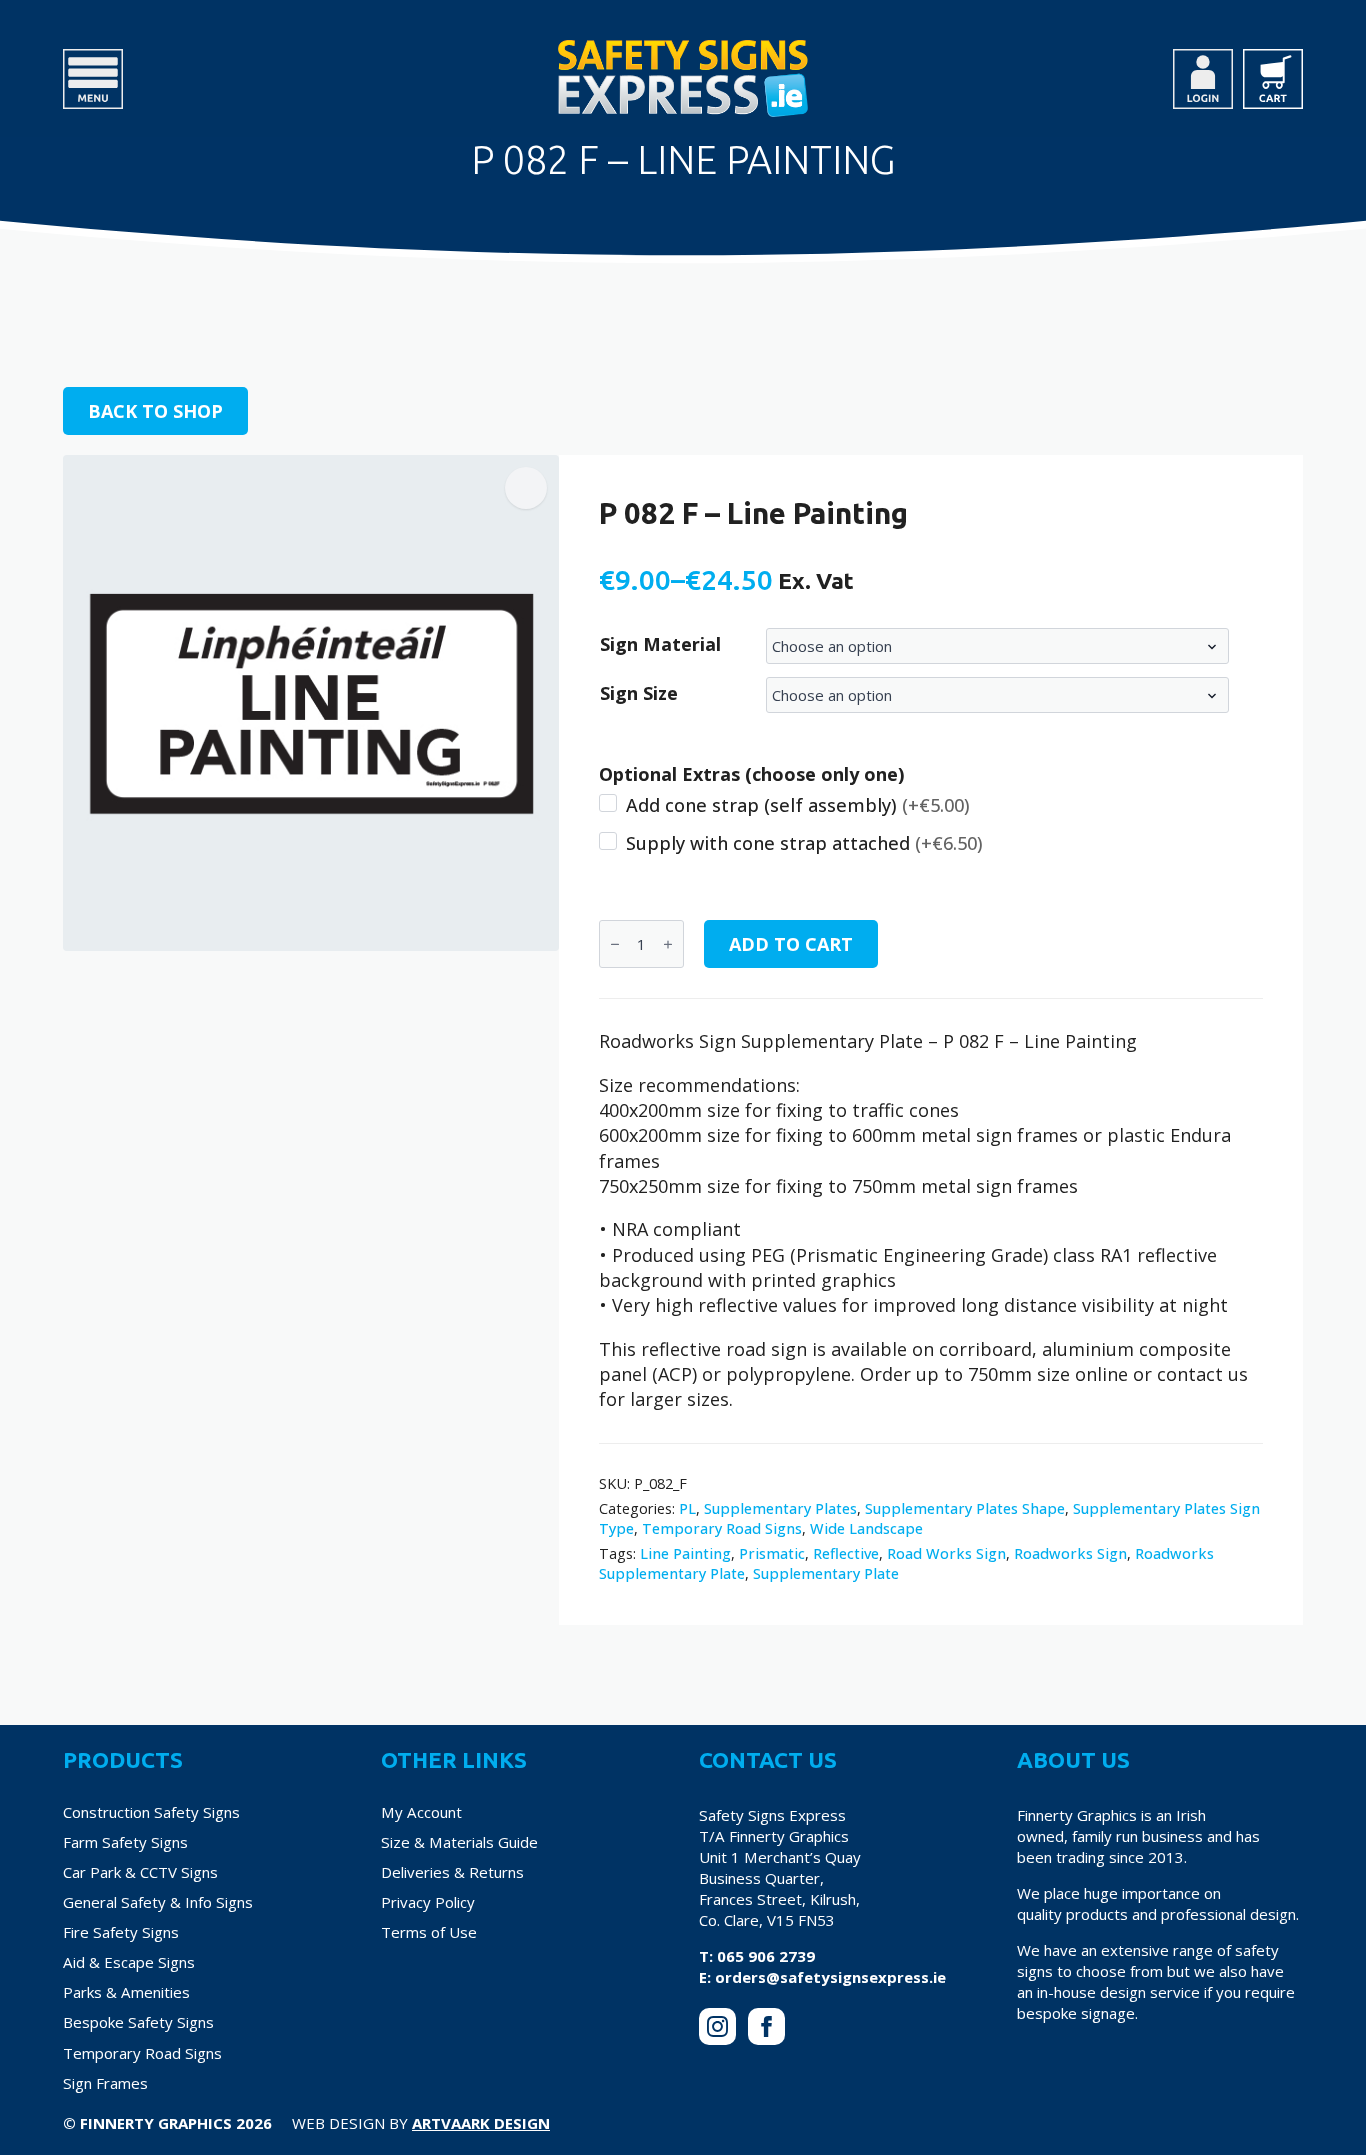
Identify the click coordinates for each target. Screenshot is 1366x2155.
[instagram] (717, 2026)
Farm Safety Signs (125, 1842)
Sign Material (660, 644)
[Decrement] (615, 944)
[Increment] (668, 944)
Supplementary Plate (826, 1573)
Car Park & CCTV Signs (140, 1872)
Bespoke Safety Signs (138, 2022)
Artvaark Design (481, 2123)
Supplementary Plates (780, 1508)
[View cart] (1273, 79)
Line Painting (685, 1553)
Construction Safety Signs (151, 1812)
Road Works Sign (946, 1553)
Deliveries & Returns (452, 1872)
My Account (421, 1812)
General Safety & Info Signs (158, 1902)
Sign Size (639, 693)
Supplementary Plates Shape (965, 1508)
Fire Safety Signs (121, 1932)
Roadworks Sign (1070, 1553)
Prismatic (772, 1553)
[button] (526, 488)
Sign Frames (105, 2083)
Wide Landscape (866, 1528)
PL (687, 1508)
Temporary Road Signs (722, 1528)
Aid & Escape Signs (129, 1962)
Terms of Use (429, 1932)
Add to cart (791, 944)
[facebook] (766, 2026)
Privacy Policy (428, 1902)
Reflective (846, 1553)
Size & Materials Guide (459, 1842)
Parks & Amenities (126, 1992)
